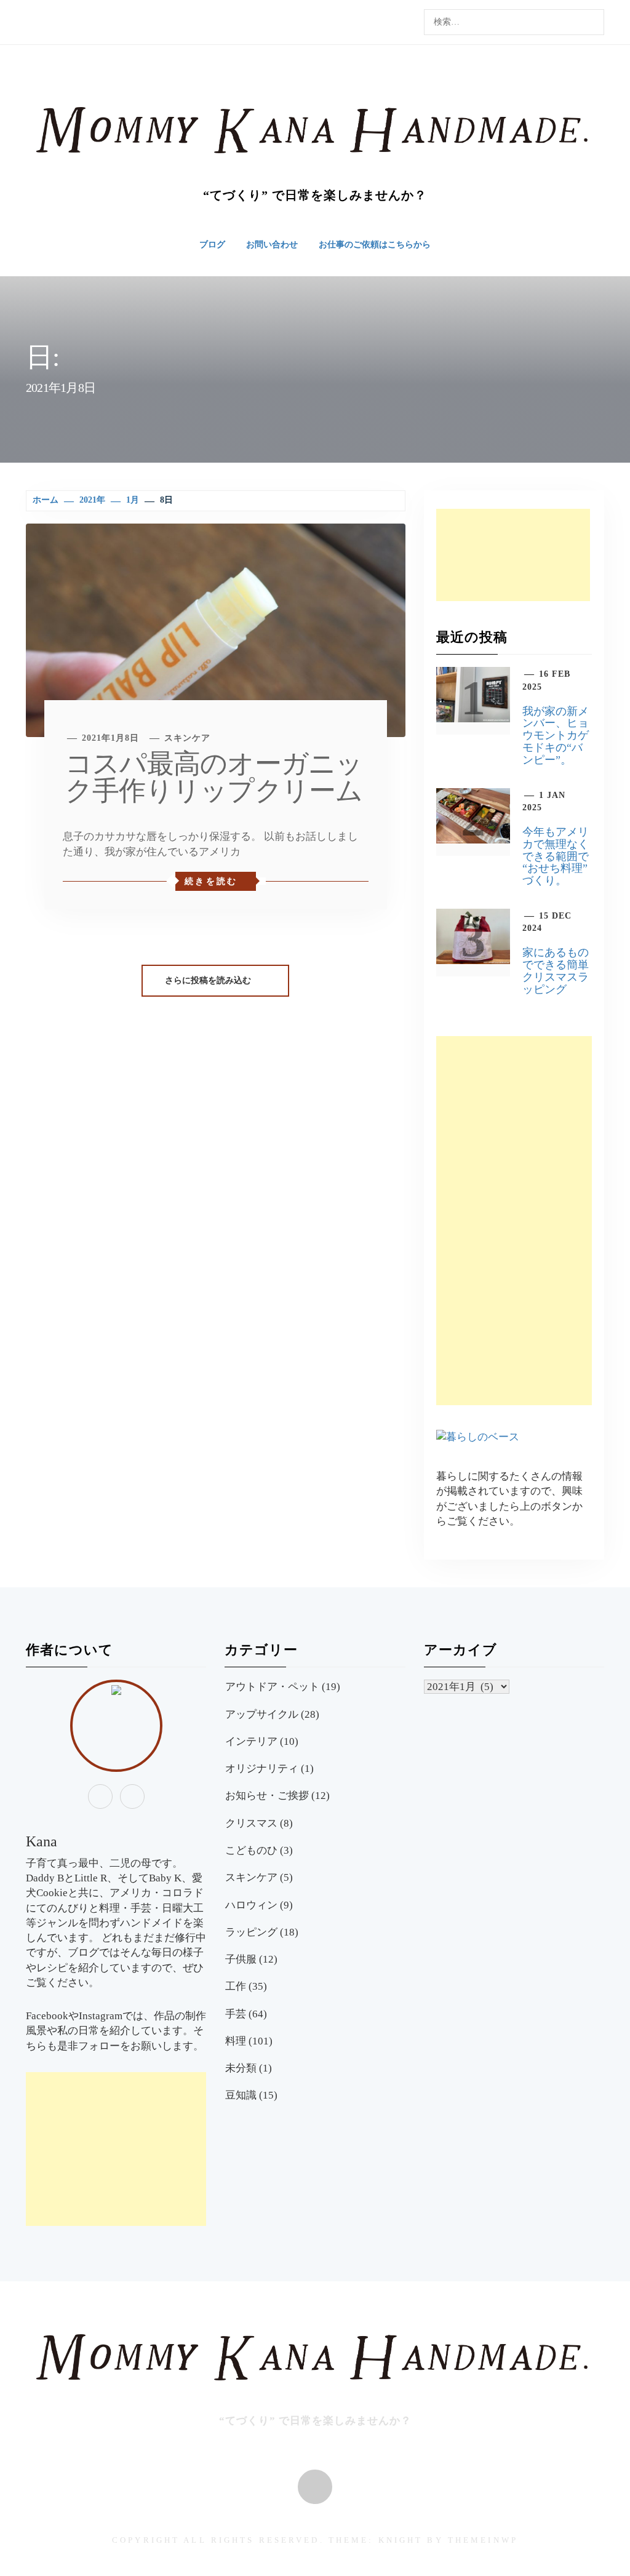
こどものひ (251, 1850)
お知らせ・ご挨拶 (267, 1796)
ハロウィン (251, 1905)
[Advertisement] (513, 555)
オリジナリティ (262, 1769)
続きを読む (211, 881)
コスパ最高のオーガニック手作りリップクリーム (214, 777)
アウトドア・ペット (272, 1687)
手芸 (236, 2014)
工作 (236, 1986)
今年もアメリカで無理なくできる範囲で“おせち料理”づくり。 (556, 856)
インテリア (251, 1741)
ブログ (212, 245)
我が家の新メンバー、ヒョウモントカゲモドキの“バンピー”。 (556, 736)
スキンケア (187, 738)
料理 (236, 2041)
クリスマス (251, 1823)
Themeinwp (483, 2540)
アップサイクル (262, 1714)
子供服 (241, 1959)
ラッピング (251, 1932)
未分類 (241, 2068)
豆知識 (241, 2095)
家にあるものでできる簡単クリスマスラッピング (556, 971)
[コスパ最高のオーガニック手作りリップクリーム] (216, 629)
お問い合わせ (272, 245)
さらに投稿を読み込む (209, 980)
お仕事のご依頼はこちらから (375, 245)
